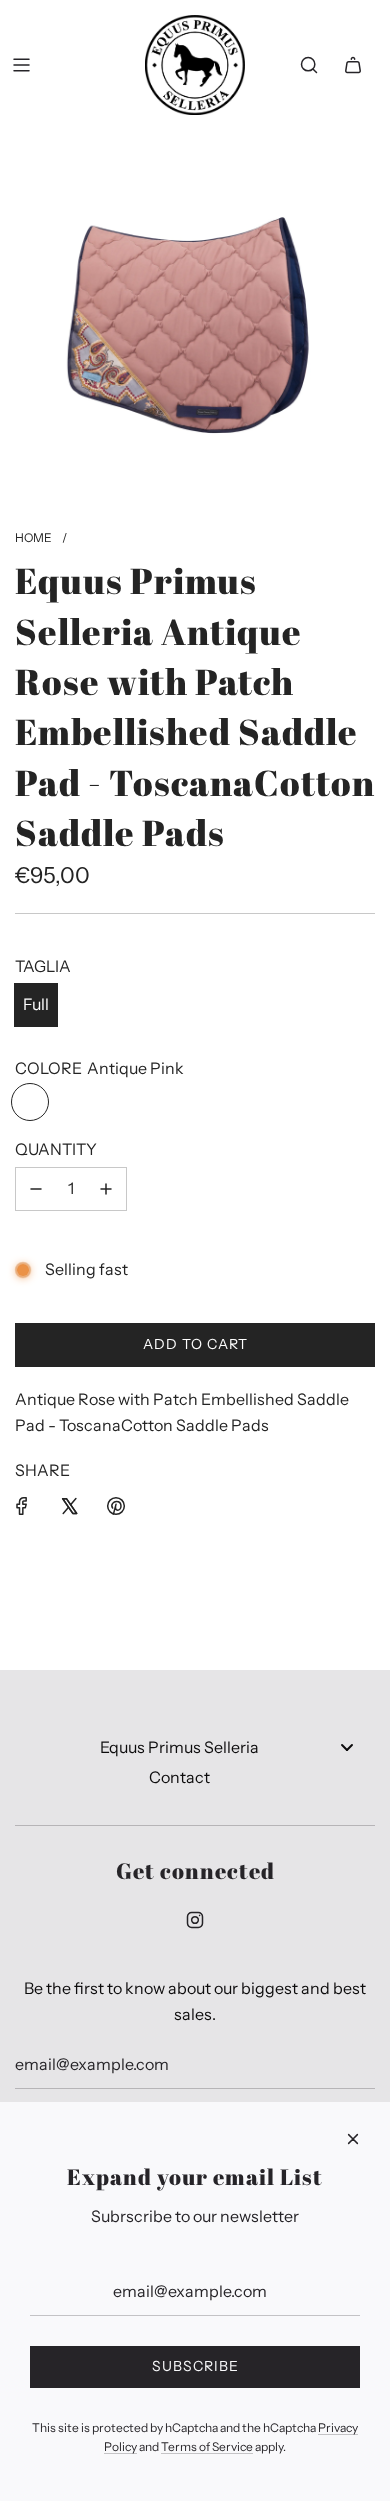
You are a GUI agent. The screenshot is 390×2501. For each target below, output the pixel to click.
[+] (106, 1189)
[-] (36, 1189)
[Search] (309, 65)
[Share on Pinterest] (116, 1506)
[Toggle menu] (347, 1746)
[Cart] (353, 65)
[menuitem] (195, 1747)
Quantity (56, 1149)
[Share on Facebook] (22, 1506)
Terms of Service (207, 2446)
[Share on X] (69, 1506)
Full (36, 1004)
